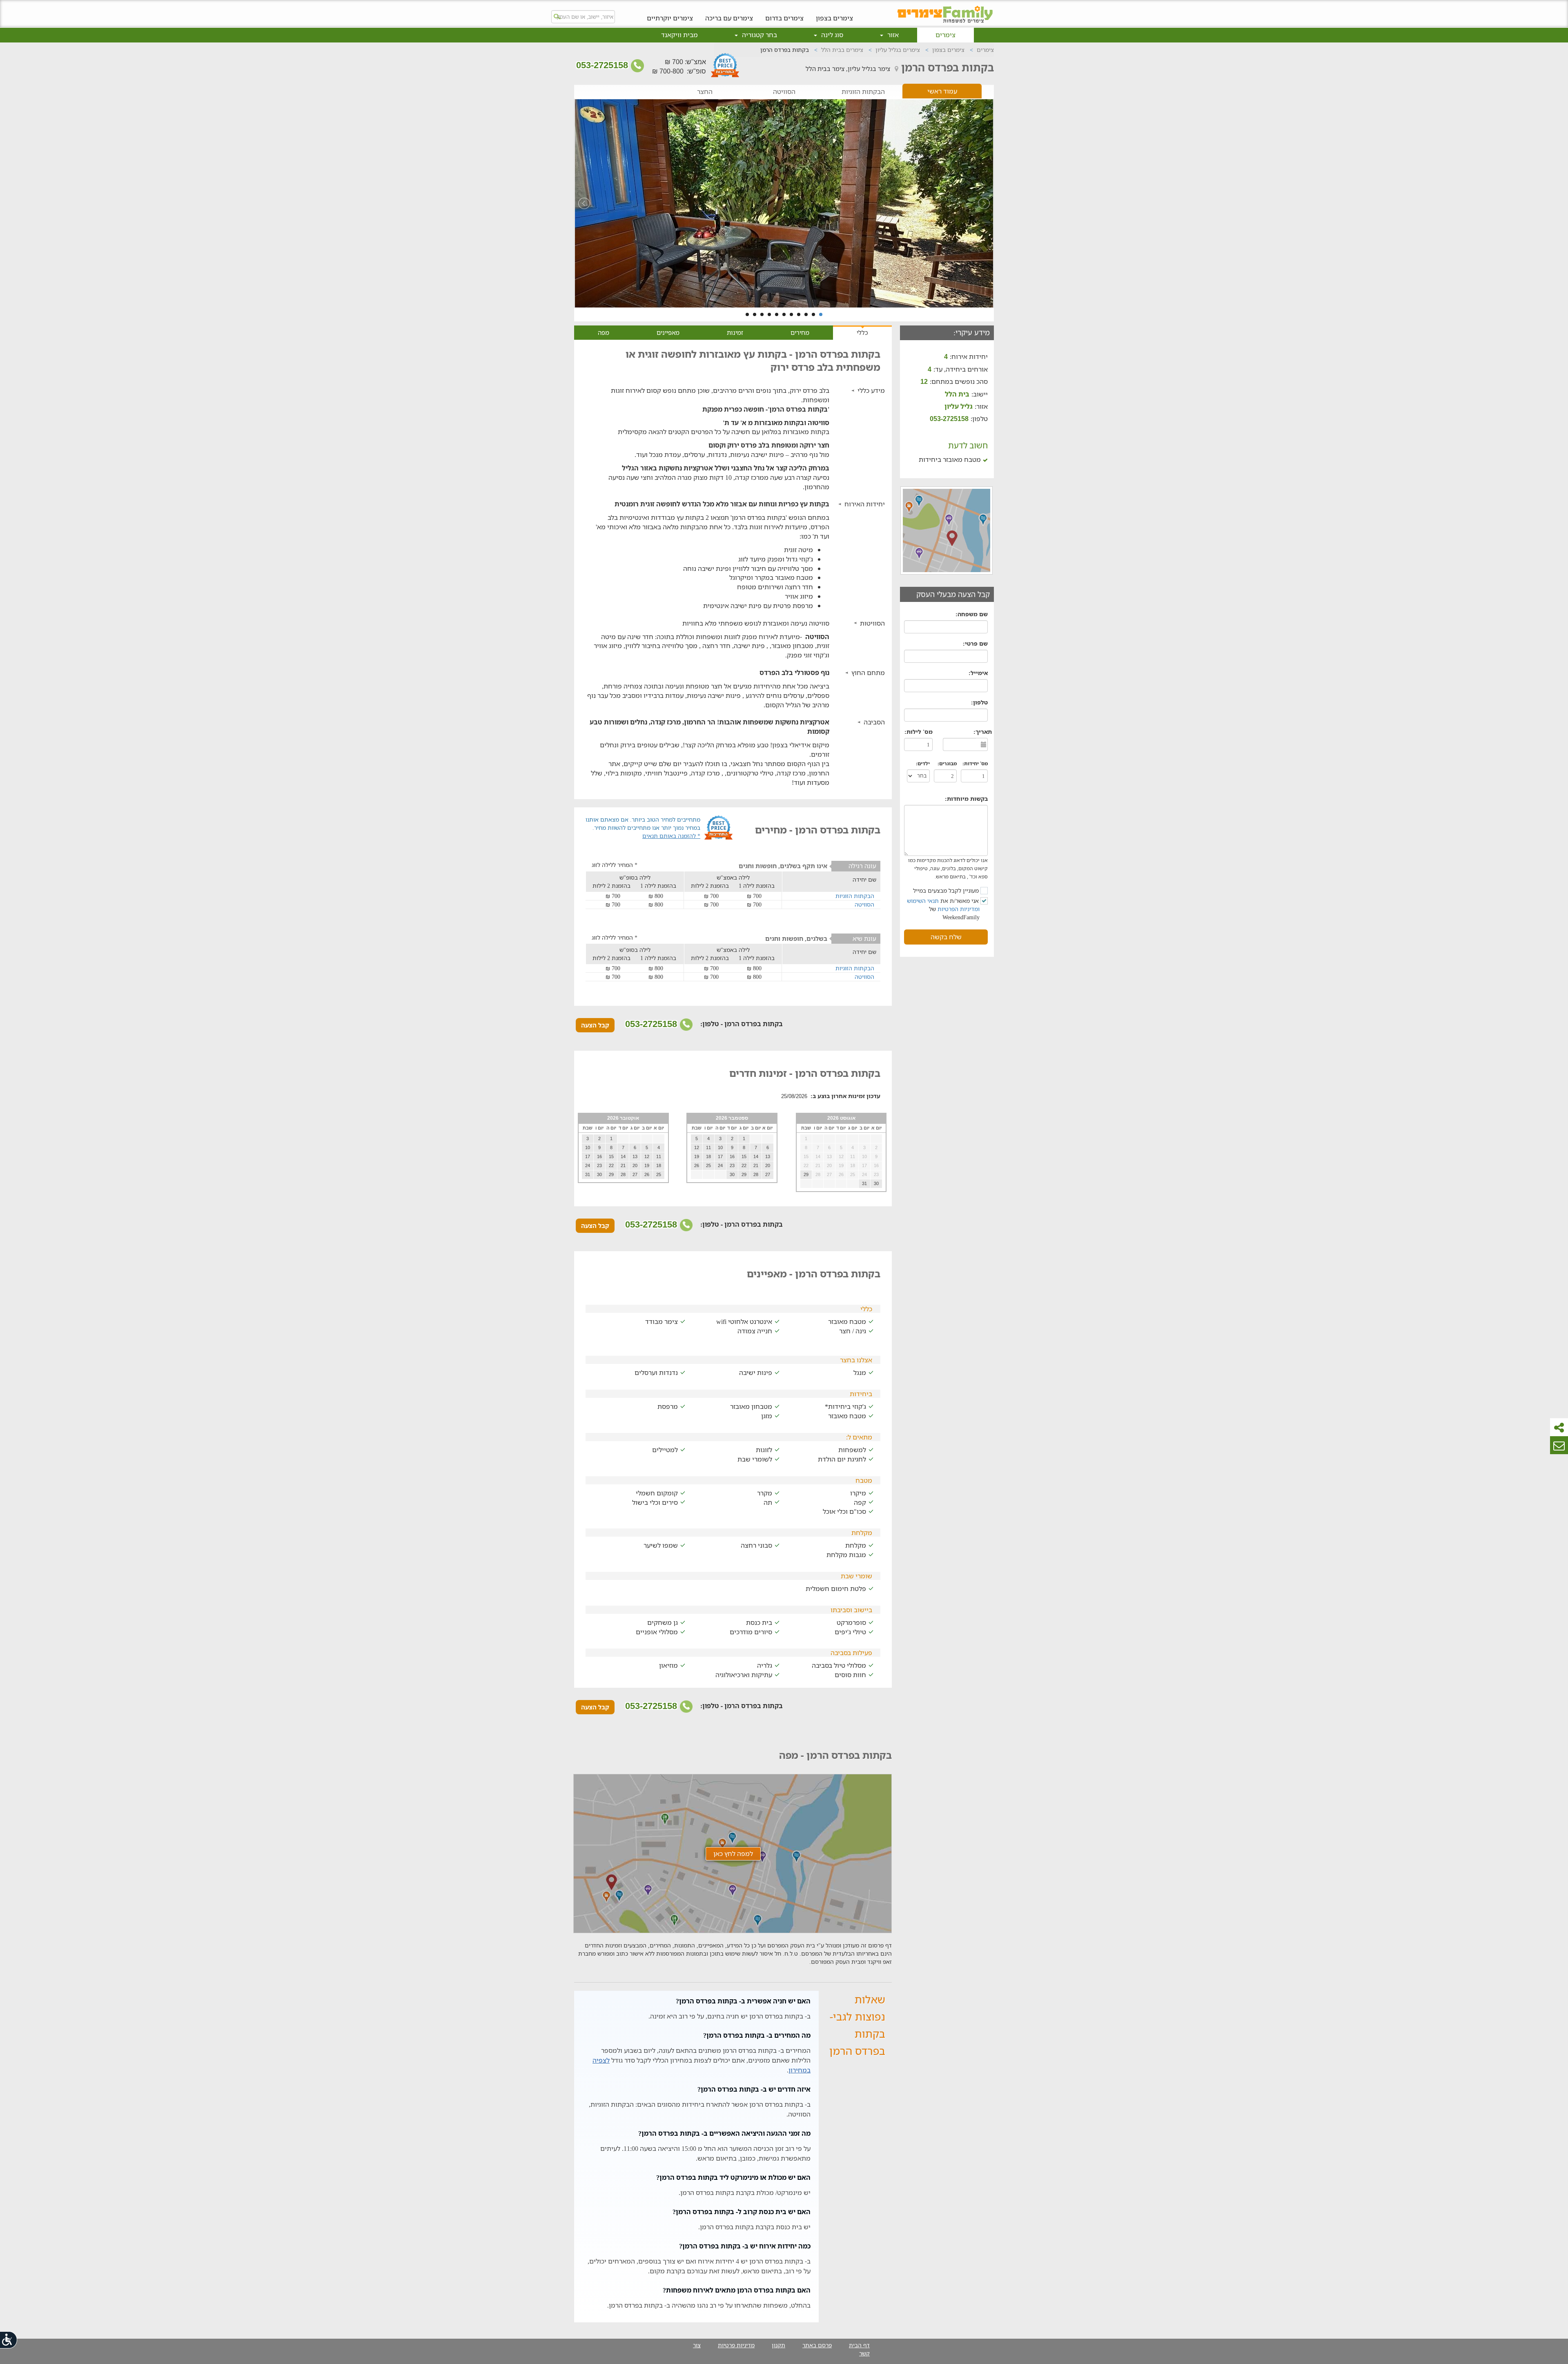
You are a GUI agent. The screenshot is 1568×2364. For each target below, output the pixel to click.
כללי (862, 332)
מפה (604, 332)
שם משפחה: (972, 614)
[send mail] (1559, 1445)
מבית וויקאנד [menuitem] (679, 35)
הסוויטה (784, 92)
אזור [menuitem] (892, 35)
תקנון (778, 2345)
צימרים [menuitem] (945, 35)
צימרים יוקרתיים (670, 18)
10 (755, 314)
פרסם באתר (817, 2345)
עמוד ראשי (942, 91)
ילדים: (923, 763)
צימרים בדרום (784, 18)
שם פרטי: (975, 643)
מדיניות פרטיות (736, 2345)
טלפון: (979, 702)
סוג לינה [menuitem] (831, 35)
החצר (705, 92)
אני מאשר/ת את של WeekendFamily (944, 909)
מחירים (800, 332)
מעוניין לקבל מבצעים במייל (947, 890)
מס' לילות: (919, 732)
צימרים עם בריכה (729, 18)
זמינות (735, 332)
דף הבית (859, 2345)
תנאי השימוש (923, 901)
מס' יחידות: (975, 763)
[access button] (9, 2340)
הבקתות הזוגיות (863, 92)
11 (747, 314)
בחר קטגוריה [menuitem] (759, 35)
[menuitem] (834, 12)
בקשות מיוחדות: (966, 799)
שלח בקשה (946, 937)
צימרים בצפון (834, 18)
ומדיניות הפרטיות (959, 909)
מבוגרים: (947, 763)
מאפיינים (668, 332)
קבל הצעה (595, 1025)
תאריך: (983, 732)
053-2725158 (603, 65)
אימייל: (978, 673)
